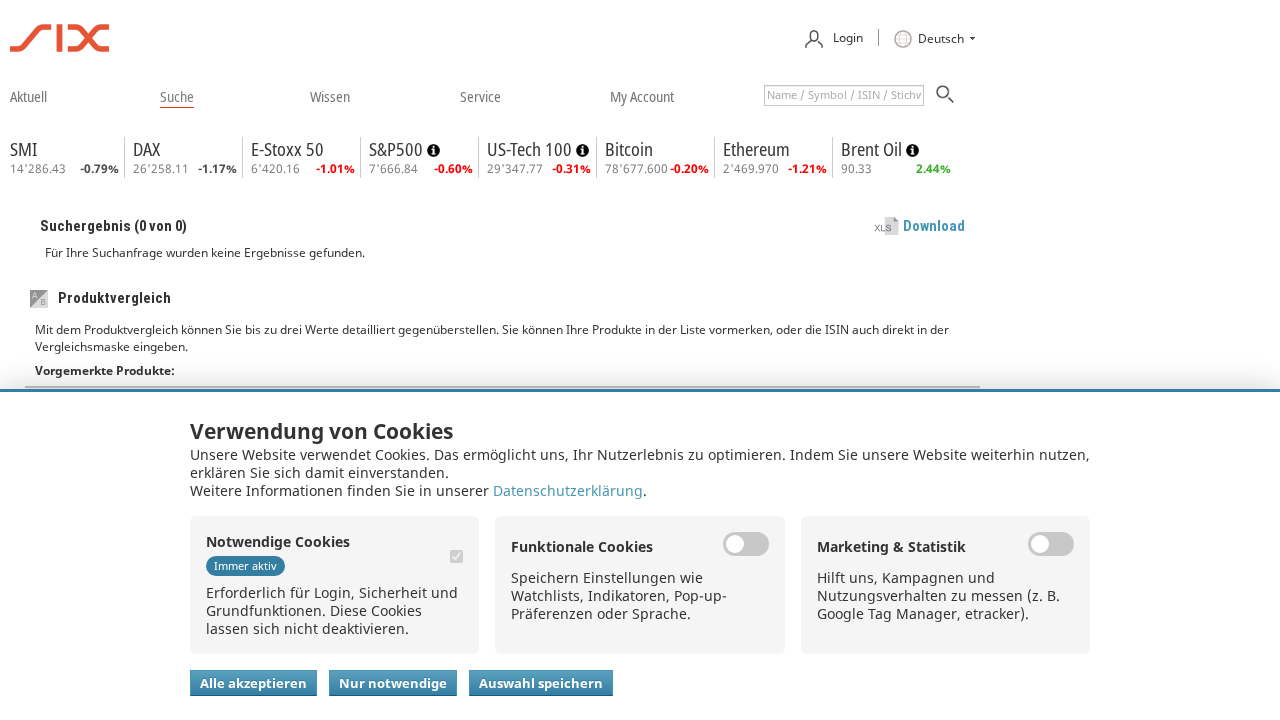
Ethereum (756, 149)
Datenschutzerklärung (568, 490)
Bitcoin (629, 149)
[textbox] (844, 95)
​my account (642, 96)
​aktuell (28, 96)
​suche (177, 96)
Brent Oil (873, 149)
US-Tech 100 (531, 149)
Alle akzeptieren (253, 683)
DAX (146, 149)
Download (934, 226)
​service (480, 96)
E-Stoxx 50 (287, 149)
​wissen (330, 96)
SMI (23, 149)
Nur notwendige (393, 683)
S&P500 (398, 149)
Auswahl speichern (541, 683)
